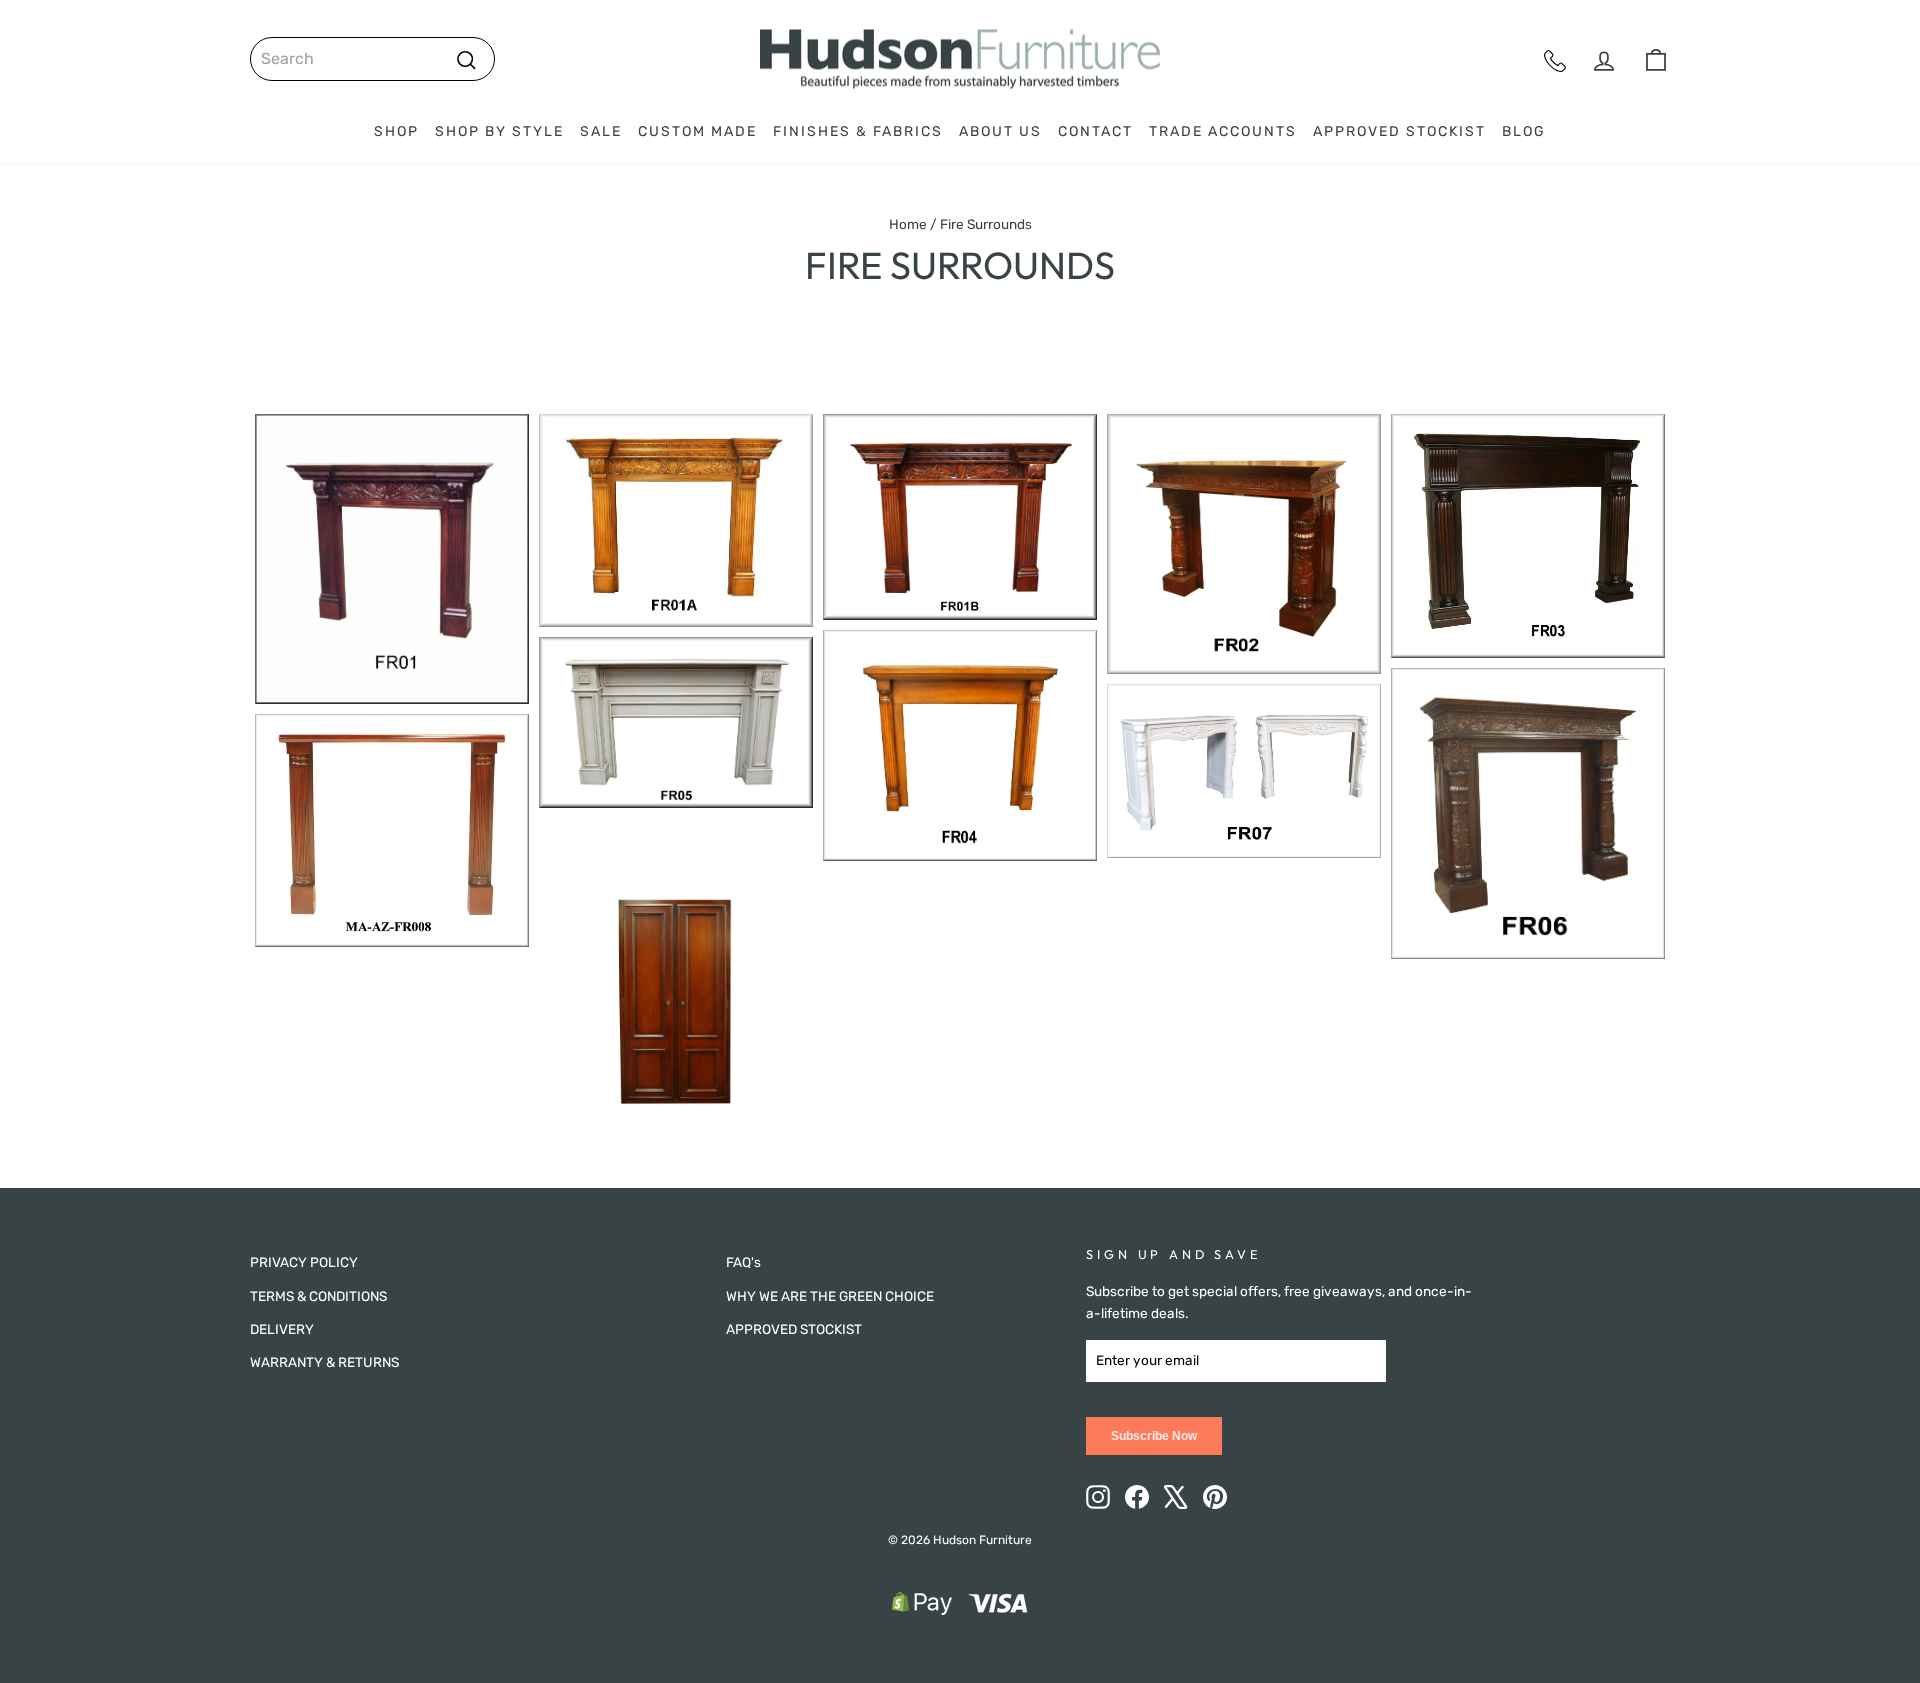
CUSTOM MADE (697, 131)
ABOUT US (1000, 131)
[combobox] (372, 59)
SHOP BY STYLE (499, 131)
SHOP (396, 131)
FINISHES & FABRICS (858, 131)
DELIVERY (282, 1329)
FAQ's (743, 1262)
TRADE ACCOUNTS (1223, 131)
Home (908, 224)
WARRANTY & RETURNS (324, 1362)
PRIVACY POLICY (304, 1262)
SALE (601, 131)
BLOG (1524, 131)
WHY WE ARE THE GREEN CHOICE (830, 1296)
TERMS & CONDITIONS (318, 1296)
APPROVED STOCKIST (1399, 131)
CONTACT (1095, 131)
